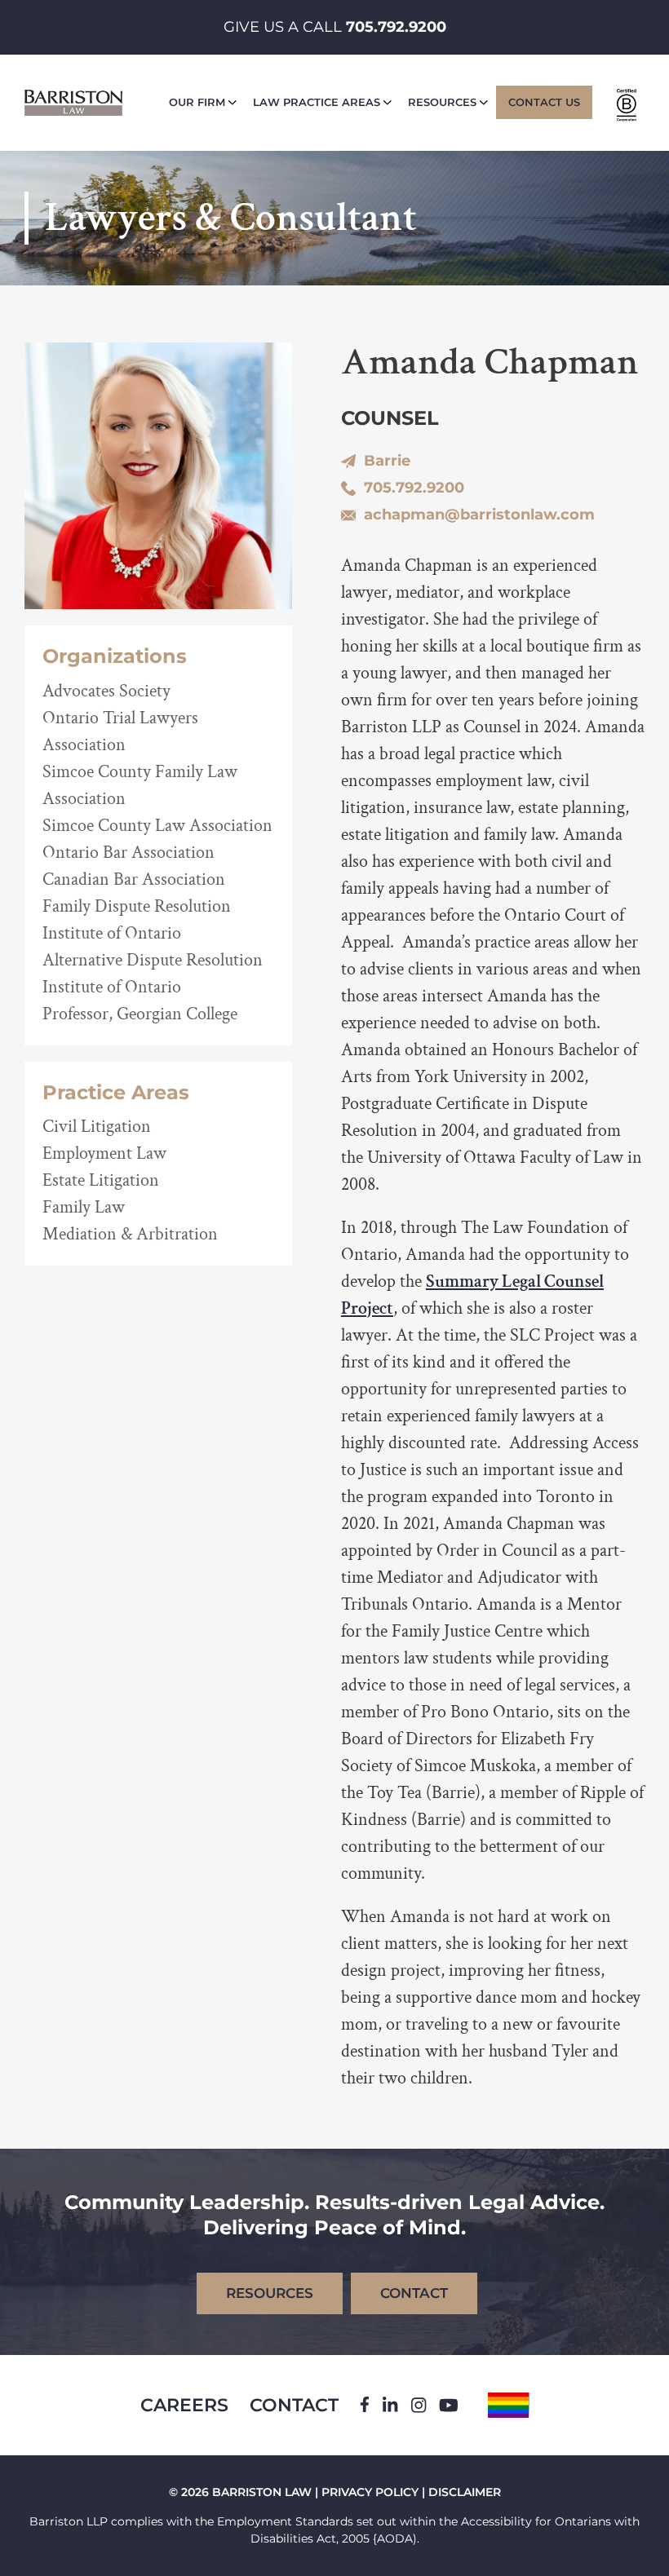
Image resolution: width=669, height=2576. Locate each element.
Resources (442, 102)
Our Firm (197, 102)
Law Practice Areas (317, 102)
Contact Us (544, 102)
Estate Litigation (101, 1180)
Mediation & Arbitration (130, 1234)
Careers (184, 2405)
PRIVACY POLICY (370, 2492)
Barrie (387, 461)
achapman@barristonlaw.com (479, 515)
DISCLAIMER (465, 2492)
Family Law (84, 1207)
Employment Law (104, 1153)
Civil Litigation (97, 1127)
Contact (294, 2405)
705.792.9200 (396, 27)
